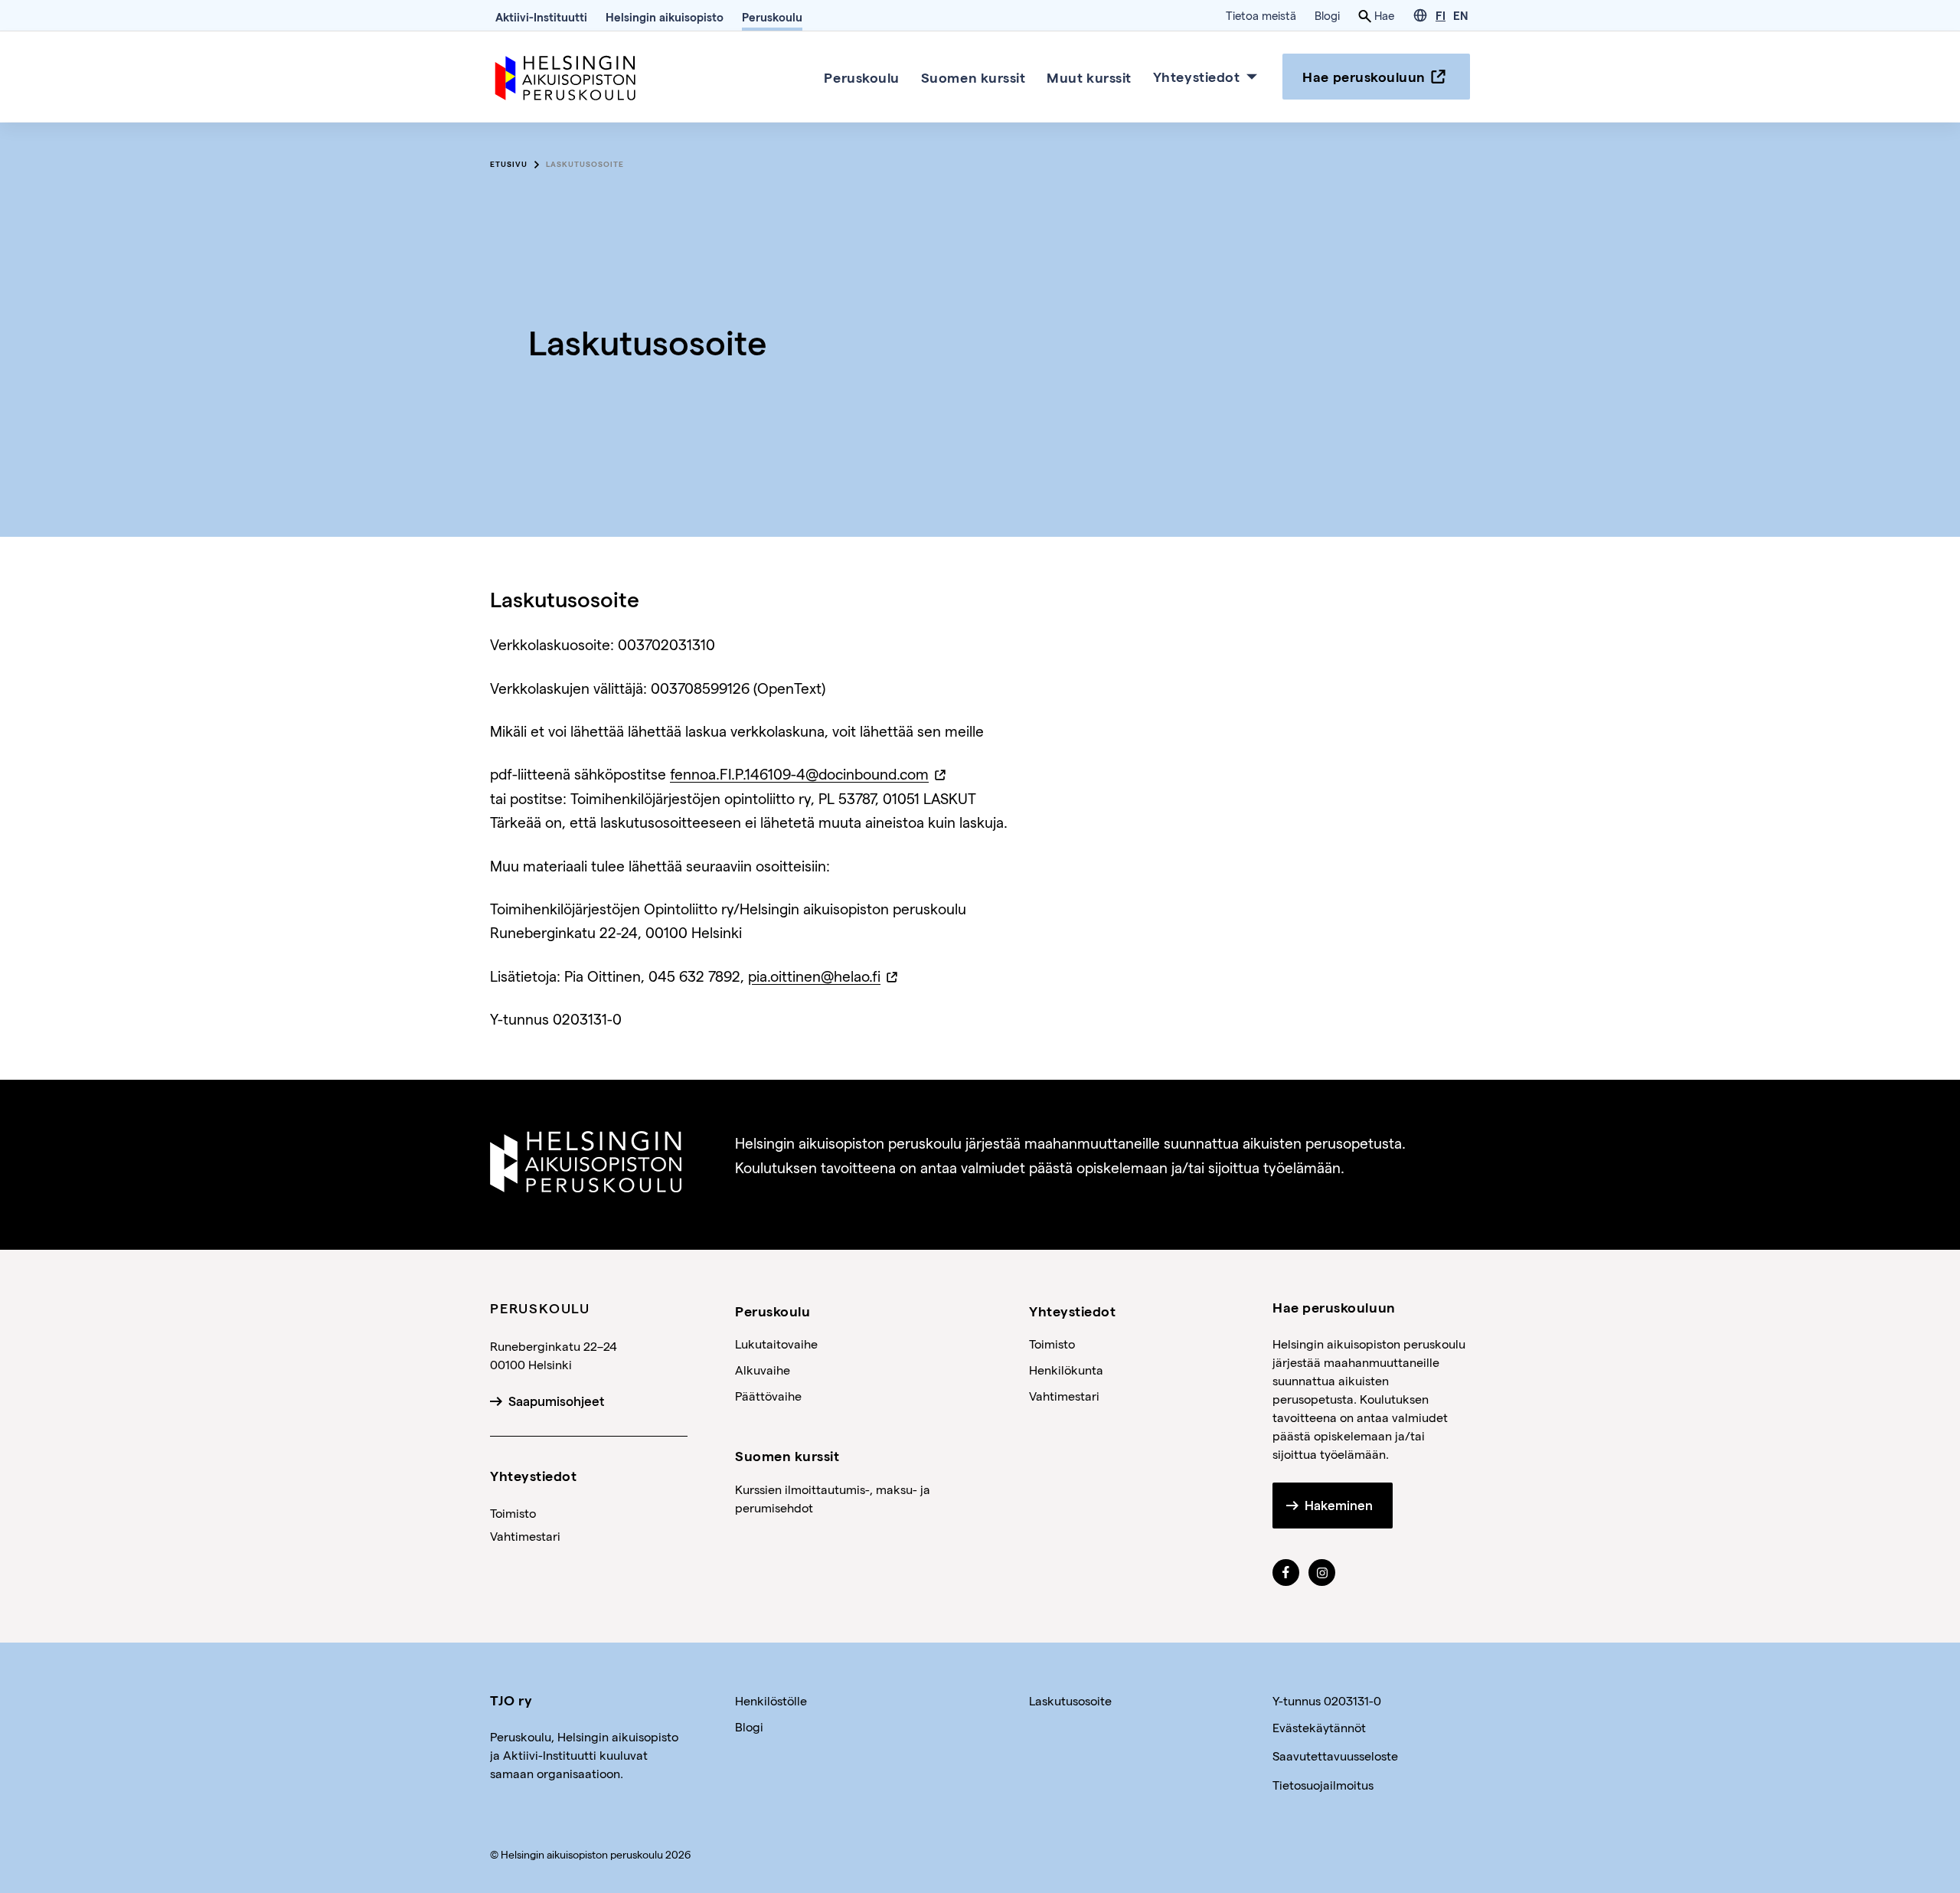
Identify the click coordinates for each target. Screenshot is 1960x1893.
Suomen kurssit (973, 76)
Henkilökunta (1066, 1370)
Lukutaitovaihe (776, 1344)
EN (1460, 15)
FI (1441, 15)
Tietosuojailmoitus (1323, 1785)
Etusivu (509, 164)
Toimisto (513, 1513)
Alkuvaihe (763, 1370)
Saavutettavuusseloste (1335, 1756)
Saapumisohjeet (556, 1401)
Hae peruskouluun (1364, 76)
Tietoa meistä (1261, 15)
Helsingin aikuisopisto (665, 17)
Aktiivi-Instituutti (541, 17)
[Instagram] (1322, 1573)
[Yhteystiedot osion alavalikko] (1252, 77)
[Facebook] (1286, 1573)
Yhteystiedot (1196, 76)
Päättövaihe (768, 1396)
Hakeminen (1339, 1506)
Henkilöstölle (771, 1700)
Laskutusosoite (585, 164)
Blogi (1327, 15)
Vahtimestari (525, 1536)
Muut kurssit (1089, 76)
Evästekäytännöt (1319, 1727)
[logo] (567, 75)
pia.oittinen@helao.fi (814, 976)
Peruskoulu (772, 17)
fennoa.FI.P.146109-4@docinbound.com (799, 774)
